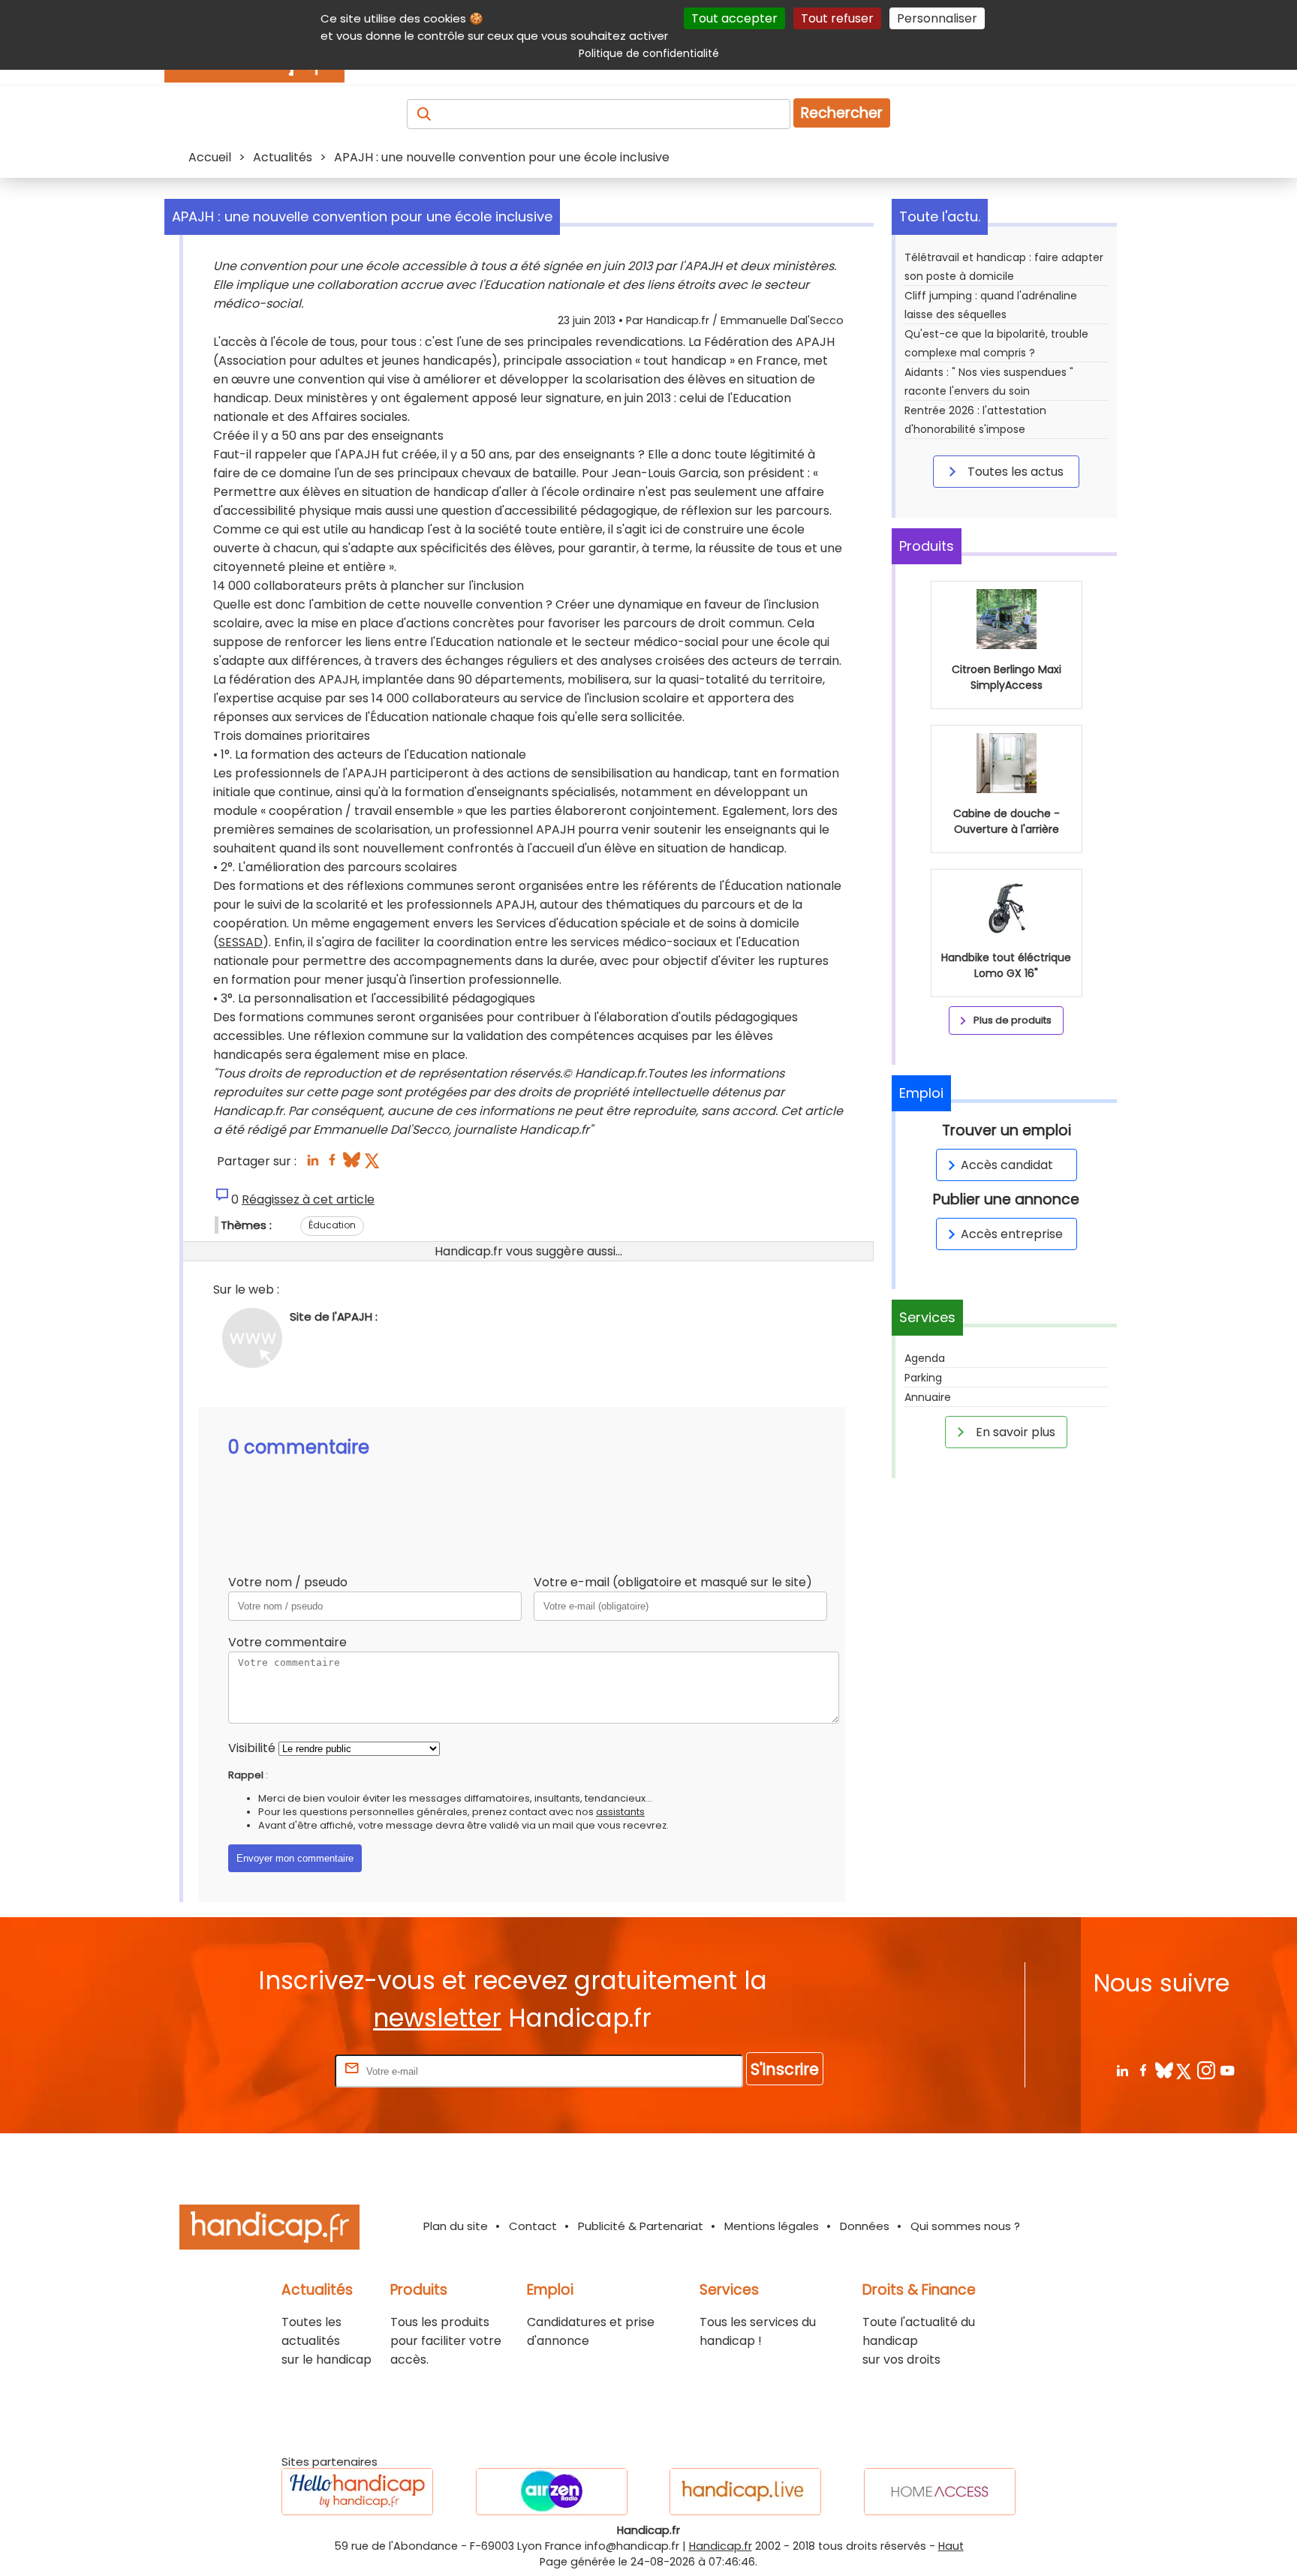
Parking (923, 1378)
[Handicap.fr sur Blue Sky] (1164, 2070)
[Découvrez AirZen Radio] (552, 2492)
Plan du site (456, 2226)
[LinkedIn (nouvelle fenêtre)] (313, 1164)
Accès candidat (1007, 1165)
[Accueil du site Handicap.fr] (269, 2230)
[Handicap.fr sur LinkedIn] (1122, 2070)
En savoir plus (1014, 1432)
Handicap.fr (721, 2546)
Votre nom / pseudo (288, 1582)
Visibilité (252, 1748)
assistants (620, 1812)
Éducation (332, 1225)
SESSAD (241, 942)
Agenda (925, 1358)
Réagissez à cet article (308, 1199)
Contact (533, 2226)
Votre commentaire (287, 1642)
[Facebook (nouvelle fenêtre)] (332, 1164)
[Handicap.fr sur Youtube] (1227, 2070)
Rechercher (842, 113)
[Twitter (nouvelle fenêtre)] (373, 1164)
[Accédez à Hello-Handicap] (357, 2492)
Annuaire (928, 1397)
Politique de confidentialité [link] (649, 53)
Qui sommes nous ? (965, 2226)
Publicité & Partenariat (641, 2226)
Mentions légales (772, 2226)
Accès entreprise (1012, 1234)
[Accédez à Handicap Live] (745, 2492)
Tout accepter (734, 18)
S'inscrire (785, 2069)
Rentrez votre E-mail (272, 2071)
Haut (951, 2546)
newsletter (437, 2018)
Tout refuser (837, 18)
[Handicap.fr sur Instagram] (1206, 2070)
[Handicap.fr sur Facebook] (1143, 2070)
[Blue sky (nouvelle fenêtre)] (352, 1164)
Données (865, 2226)
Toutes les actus (1014, 472)
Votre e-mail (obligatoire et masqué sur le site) (673, 1582)
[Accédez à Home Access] (940, 2492)
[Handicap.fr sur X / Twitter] (1185, 2070)
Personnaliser (937, 18)
